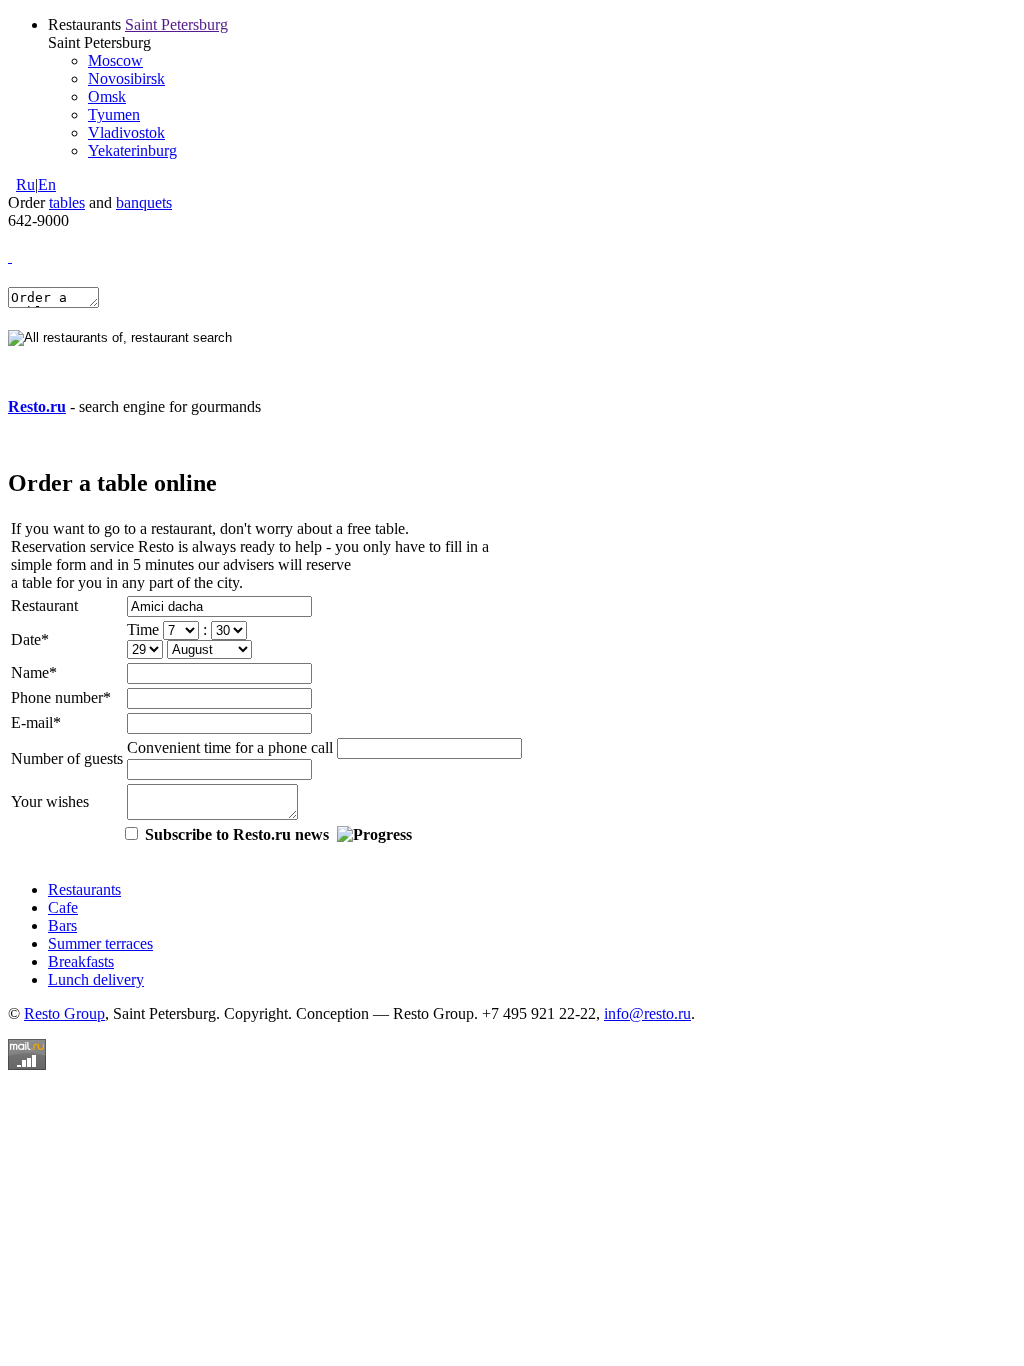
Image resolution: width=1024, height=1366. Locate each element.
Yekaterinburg (132, 150)
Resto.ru (37, 406)
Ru (25, 184)
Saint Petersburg (176, 24)
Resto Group (64, 1013)
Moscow (115, 60)
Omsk (107, 96)
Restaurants (84, 889)
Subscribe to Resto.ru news (237, 834)
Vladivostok (126, 132)
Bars (62, 925)
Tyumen (114, 114)
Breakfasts (81, 961)
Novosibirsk (126, 78)
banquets (144, 202)
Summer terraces (100, 943)
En (47, 184)
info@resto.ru (647, 1013)
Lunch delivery (96, 979)
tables (67, 202)
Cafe (63, 907)
